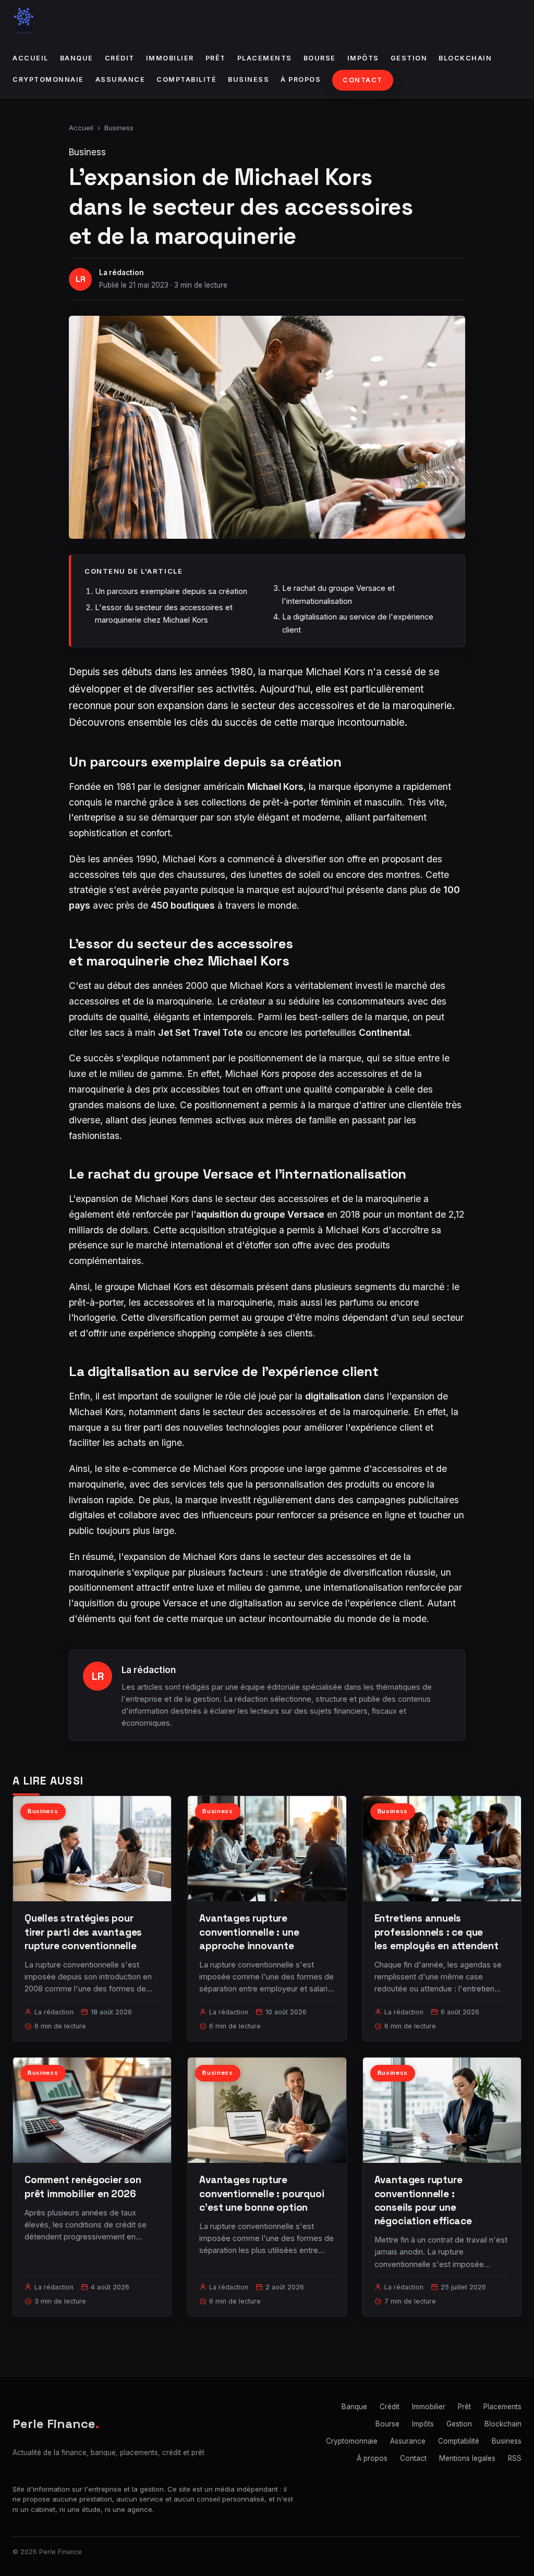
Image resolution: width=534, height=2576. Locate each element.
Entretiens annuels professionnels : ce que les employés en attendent (436, 1932)
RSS (515, 2458)
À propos (301, 79)
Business (248, 79)
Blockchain (465, 58)
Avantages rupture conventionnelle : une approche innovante (249, 1932)
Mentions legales (467, 2458)
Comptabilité (186, 79)
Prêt (216, 58)
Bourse (320, 58)
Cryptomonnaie (48, 79)
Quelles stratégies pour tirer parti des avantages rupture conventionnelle (83, 1932)
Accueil (31, 58)
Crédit (120, 58)
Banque (77, 58)
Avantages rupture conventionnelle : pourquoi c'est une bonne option (262, 2193)
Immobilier (170, 58)
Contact (363, 80)
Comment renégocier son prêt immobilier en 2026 (83, 2187)
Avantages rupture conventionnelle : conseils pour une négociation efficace (423, 2200)
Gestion (409, 58)
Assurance (120, 79)
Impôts (363, 58)
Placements (265, 58)
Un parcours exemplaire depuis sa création (171, 591)
